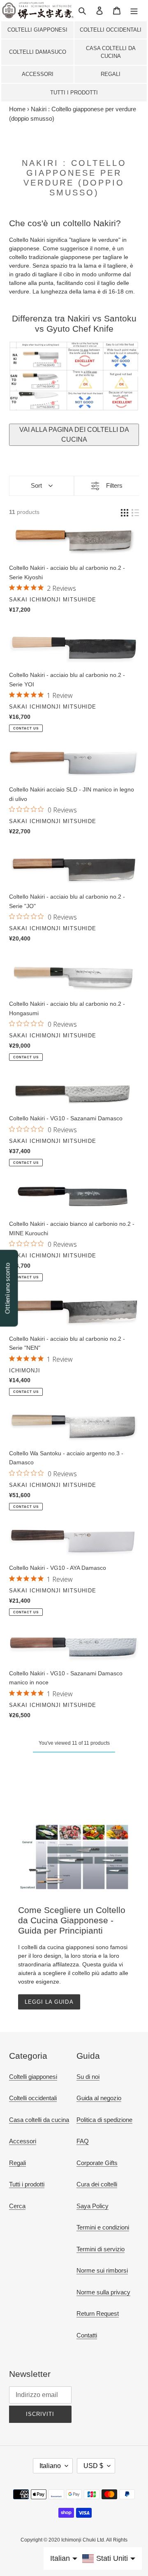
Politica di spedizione (104, 2120)
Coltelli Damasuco (38, 52)
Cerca (17, 2206)
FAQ (83, 2141)
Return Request (98, 2313)
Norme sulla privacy (103, 2292)
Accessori (38, 74)
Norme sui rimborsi (102, 2270)
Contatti (87, 2335)
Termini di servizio (101, 2249)
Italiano (50, 2466)
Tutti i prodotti (74, 93)
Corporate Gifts (97, 2163)
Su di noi (88, 2077)
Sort (36, 485)
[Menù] (134, 10)
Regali (111, 74)
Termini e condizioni (103, 2227)
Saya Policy (92, 2206)
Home (17, 109)
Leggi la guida (49, 2002)
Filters (114, 485)
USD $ (93, 2466)
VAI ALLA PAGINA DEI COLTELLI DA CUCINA (74, 435)
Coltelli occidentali (111, 30)
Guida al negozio (99, 2098)
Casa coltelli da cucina (111, 52)
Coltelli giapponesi (37, 30)
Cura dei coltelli (97, 2184)
